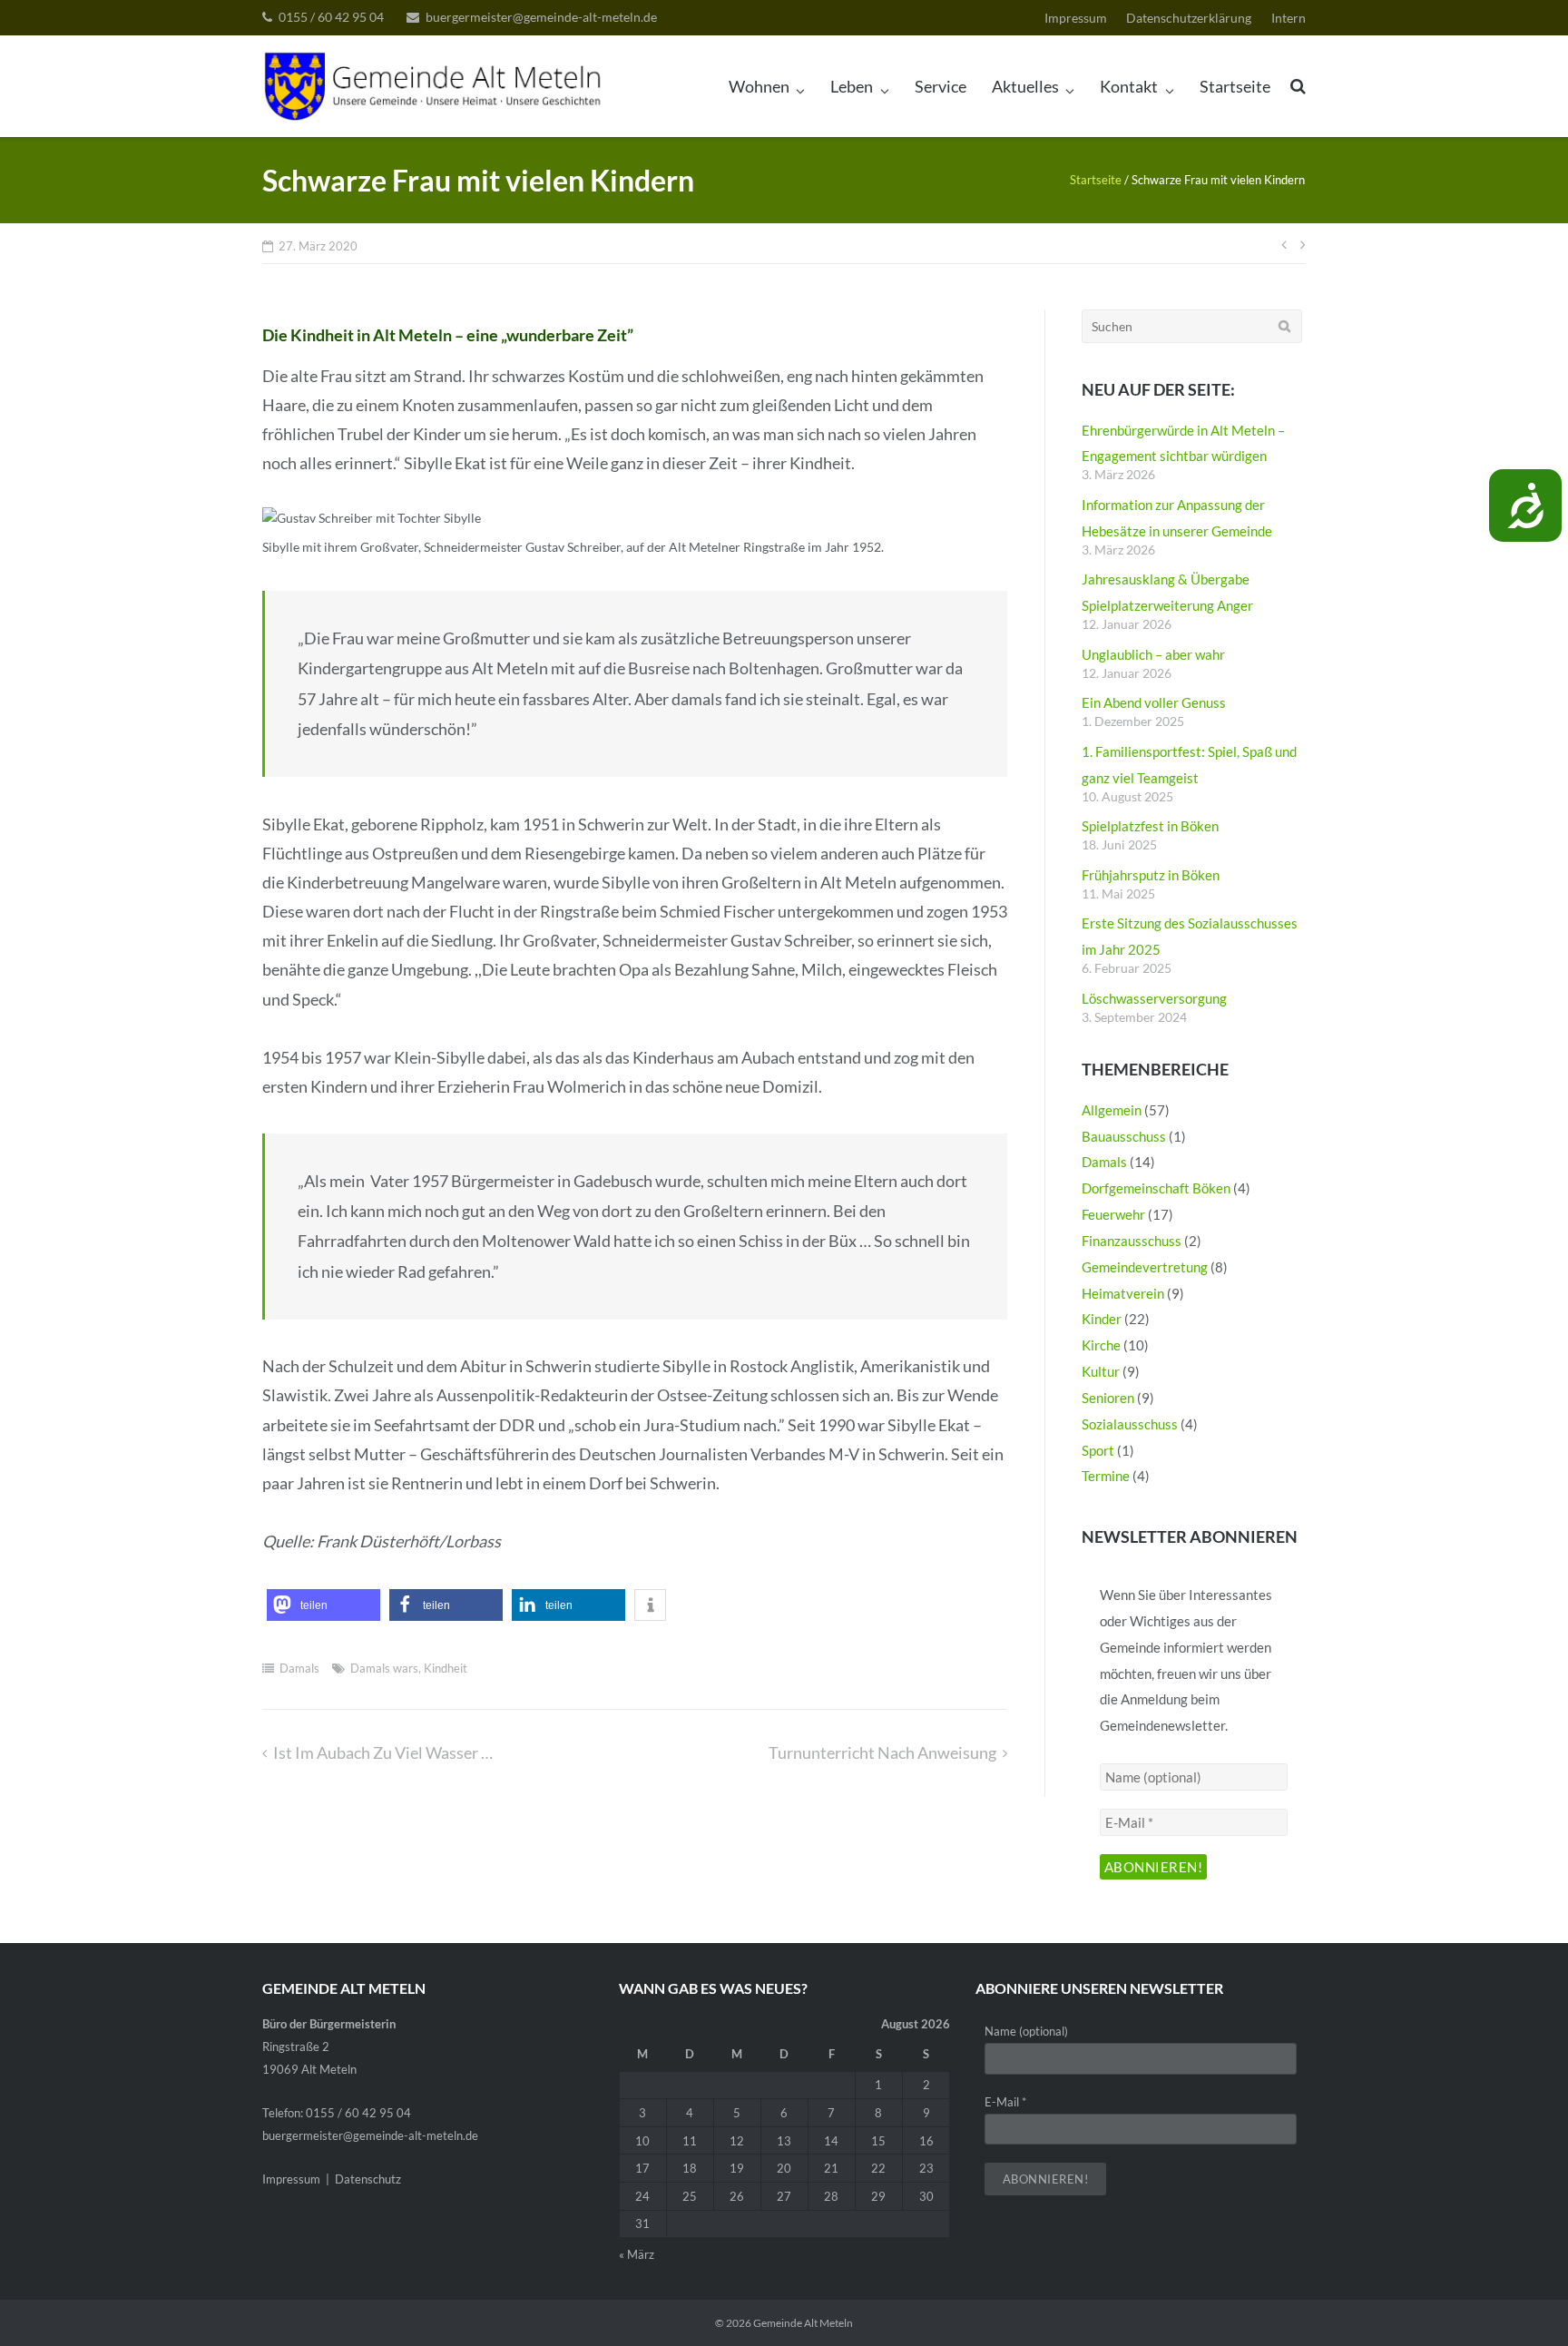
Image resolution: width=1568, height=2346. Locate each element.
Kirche (1101, 1345)
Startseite (1235, 86)
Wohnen (759, 86)
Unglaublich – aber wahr (1153, 654)
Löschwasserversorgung (1154, 998)
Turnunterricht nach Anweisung (882, 1752)
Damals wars (384, 1668)
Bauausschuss (1124, 1136)
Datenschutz (368, 2179)
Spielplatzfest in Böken (1150, 826)
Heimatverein (1123, 1293)
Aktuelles (1025, 86)
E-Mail (1005, 2102)
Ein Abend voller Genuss (1154, 702)
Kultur (1101, 1371)
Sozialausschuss (1130, 1424)
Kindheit (446, 1668)
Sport (1098, 1450)
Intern (1289, 18)
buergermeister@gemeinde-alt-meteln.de (541, 17)
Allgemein (1112, 1110)
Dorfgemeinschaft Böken (1156, 1188)
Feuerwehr (1113, 1214)
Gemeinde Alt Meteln (803, 2323)
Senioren (1108, 1398)
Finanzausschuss (1132, 1241)
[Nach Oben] (1523, 2302)
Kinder (1102, 1319)
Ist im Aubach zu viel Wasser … (383, 1752)
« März (637, 2254)
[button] (323, 1605)
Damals (299, 1668)
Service (941, 86)
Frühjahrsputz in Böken (1151, 875)
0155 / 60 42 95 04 (331, 17)
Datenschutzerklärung (1189, 18)
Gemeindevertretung (1145, 1267)
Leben (852, 86)
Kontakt (1129, 86)
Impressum (1076, 18)
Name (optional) (1026, 2031)
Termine (1106, 1476)
